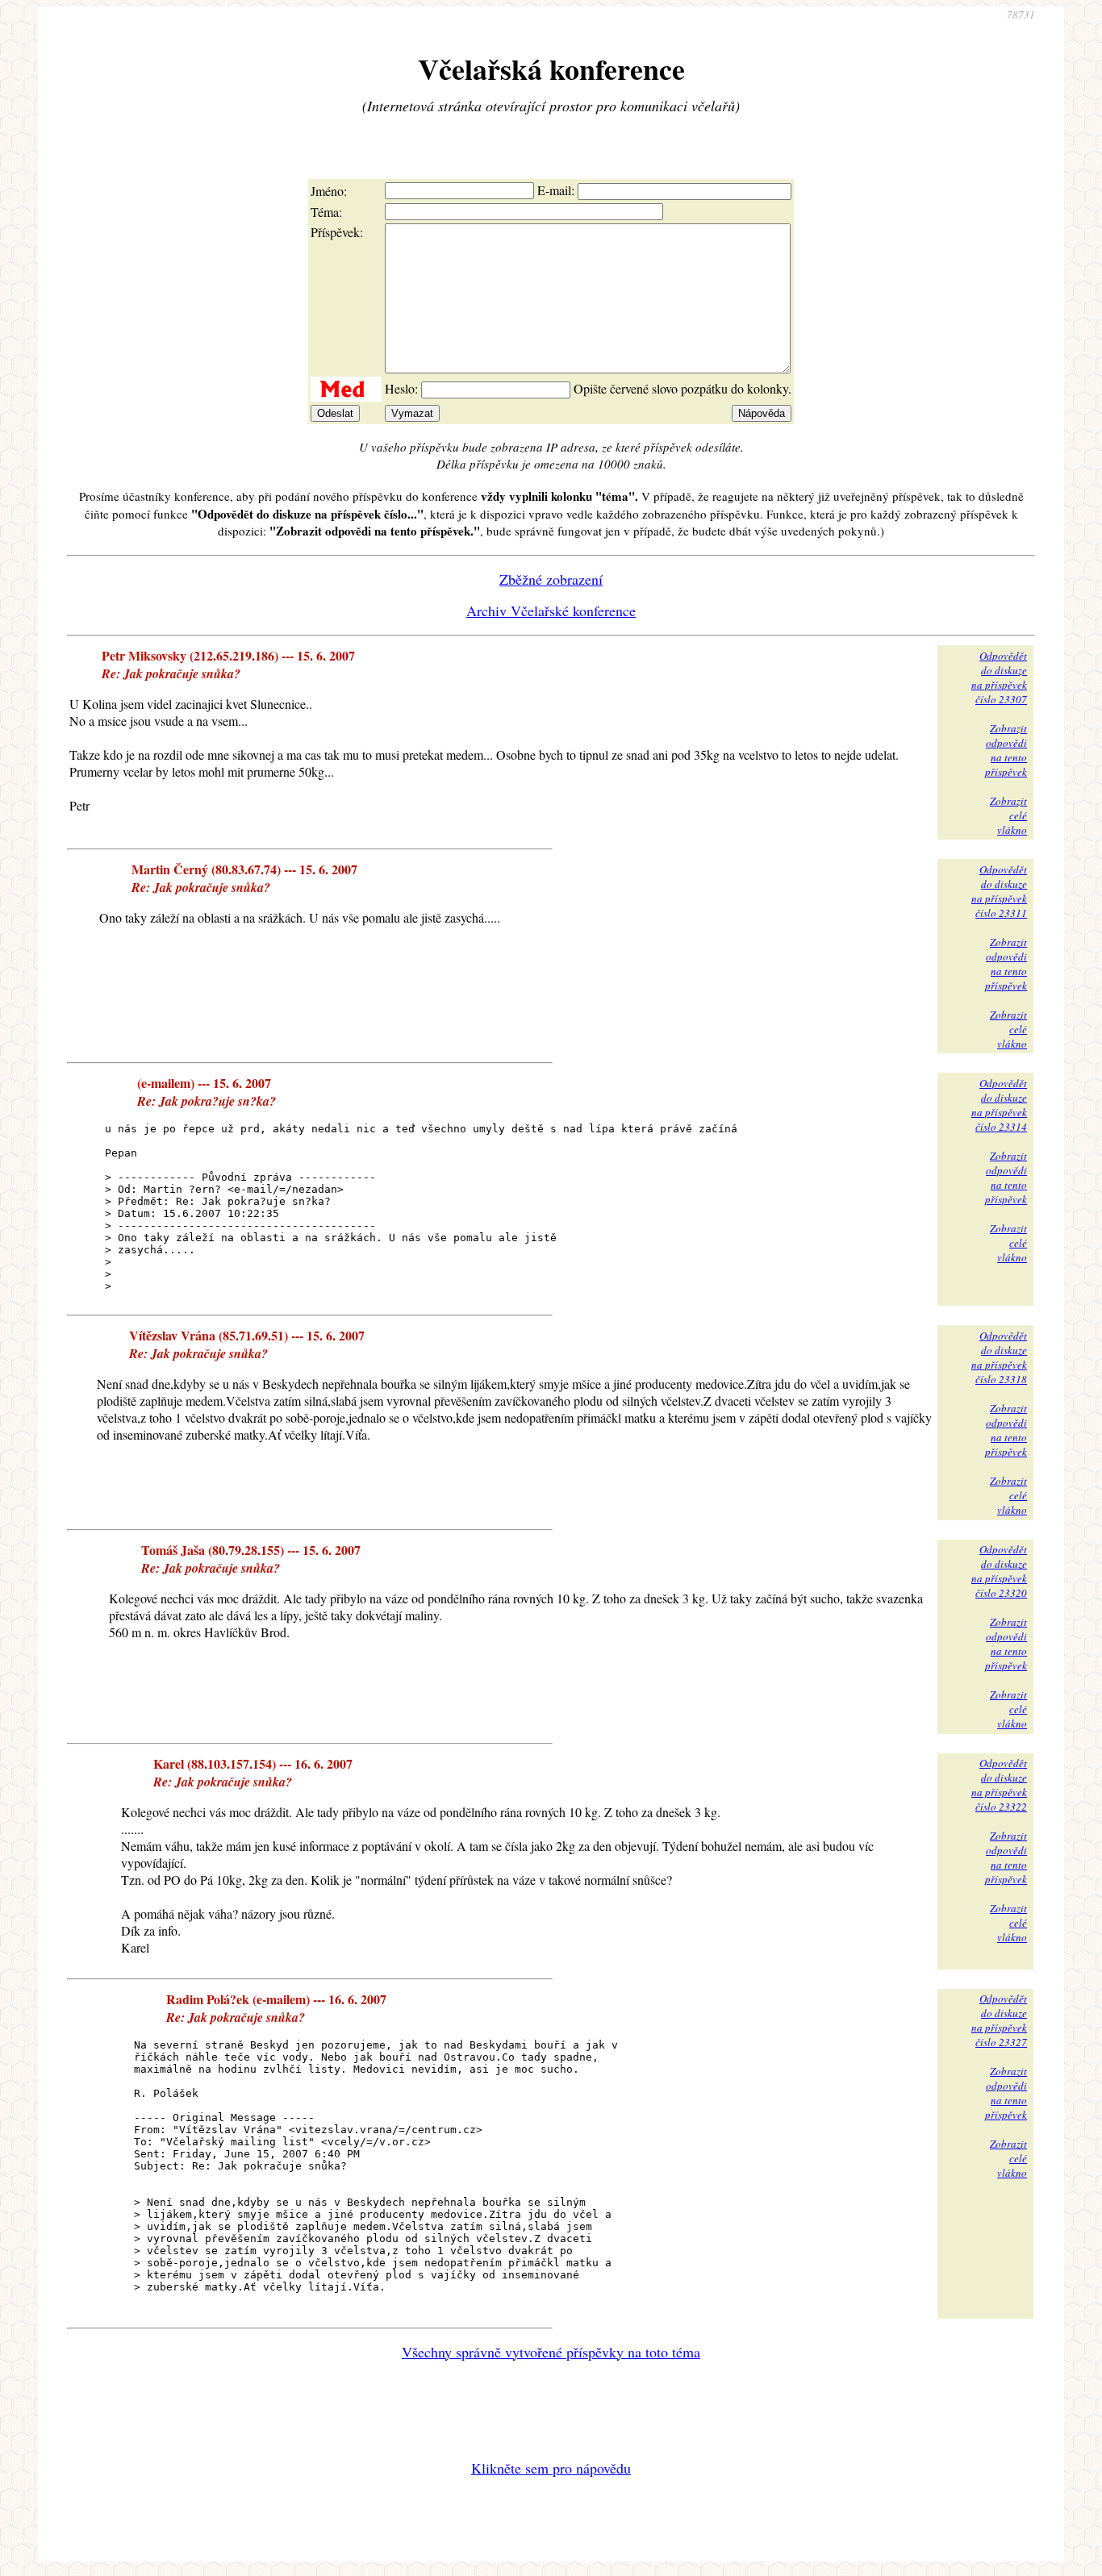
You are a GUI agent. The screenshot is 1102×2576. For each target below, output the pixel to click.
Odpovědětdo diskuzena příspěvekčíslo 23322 (999, 1785)
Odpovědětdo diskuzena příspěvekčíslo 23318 (999, 1357)
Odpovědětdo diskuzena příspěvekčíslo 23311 (999, 891)
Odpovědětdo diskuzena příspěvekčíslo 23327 (999, 2020)
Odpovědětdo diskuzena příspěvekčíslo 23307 (999, 677)
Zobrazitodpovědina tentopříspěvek (1006, 750)
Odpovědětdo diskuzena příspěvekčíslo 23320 (999, 1571)
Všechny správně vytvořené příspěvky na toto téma (551, 2352)
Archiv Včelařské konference (551, 611)
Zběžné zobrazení (551, 579)
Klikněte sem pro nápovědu (551, 2468)
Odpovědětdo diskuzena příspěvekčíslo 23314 (999, 1105)
